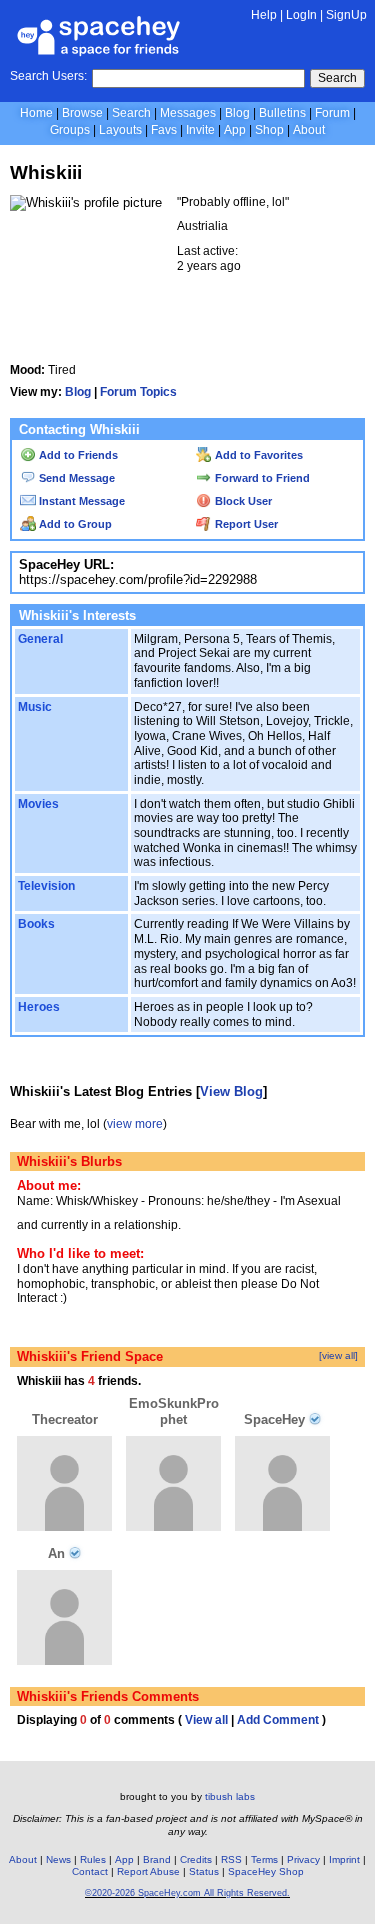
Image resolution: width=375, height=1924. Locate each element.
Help (264, 15)
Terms (264, 1859)
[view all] (338, 1355)
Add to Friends (77, 455)
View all (206, 1720)
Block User (242, 501)
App (235, 130)
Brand (157, 1859)
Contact (90, 1871)
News (58, 1859)
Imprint (344, 1859)
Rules (93, 1859)
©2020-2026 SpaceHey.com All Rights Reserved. (187, 1893)
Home (36, 113)
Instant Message (80, 501)
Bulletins (282, 113)
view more (135, 1124)
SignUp (346, 15)
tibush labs (230, 1796)
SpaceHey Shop (266, 1871)
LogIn (301, 15)
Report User (245, 524)
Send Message (75, 478)
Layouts (120, 130)
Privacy (303, 1859)
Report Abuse (148, 1871)
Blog (237, 113)
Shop (269, 130)
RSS (231, 1859)
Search (337, 78)
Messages (188, 113)
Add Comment (278, 1720)
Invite (200, 130)
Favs (164, 130)
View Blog (231, 1091)
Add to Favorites (257, 455)
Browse (82, 113)
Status (204, 1871)
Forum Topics (138, 392)
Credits (196, 1859)
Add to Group (74, 524)
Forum (332, 113)
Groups (70, 130)
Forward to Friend (261, 478)
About (309, 130)
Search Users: (48, 76)
